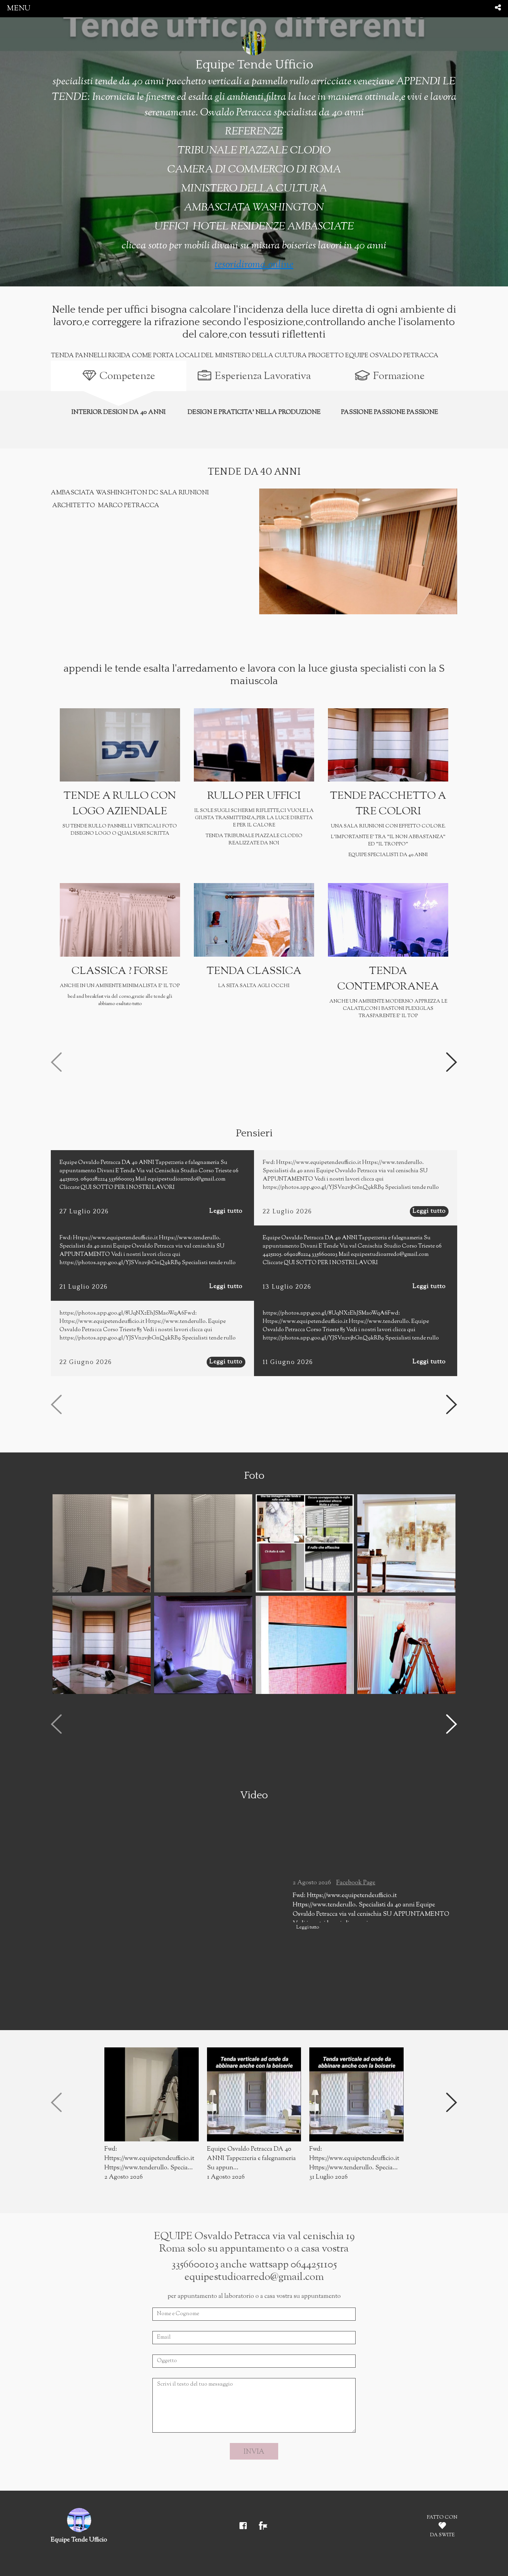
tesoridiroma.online (254, 265)
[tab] (119, 376)
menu (19, 8)
